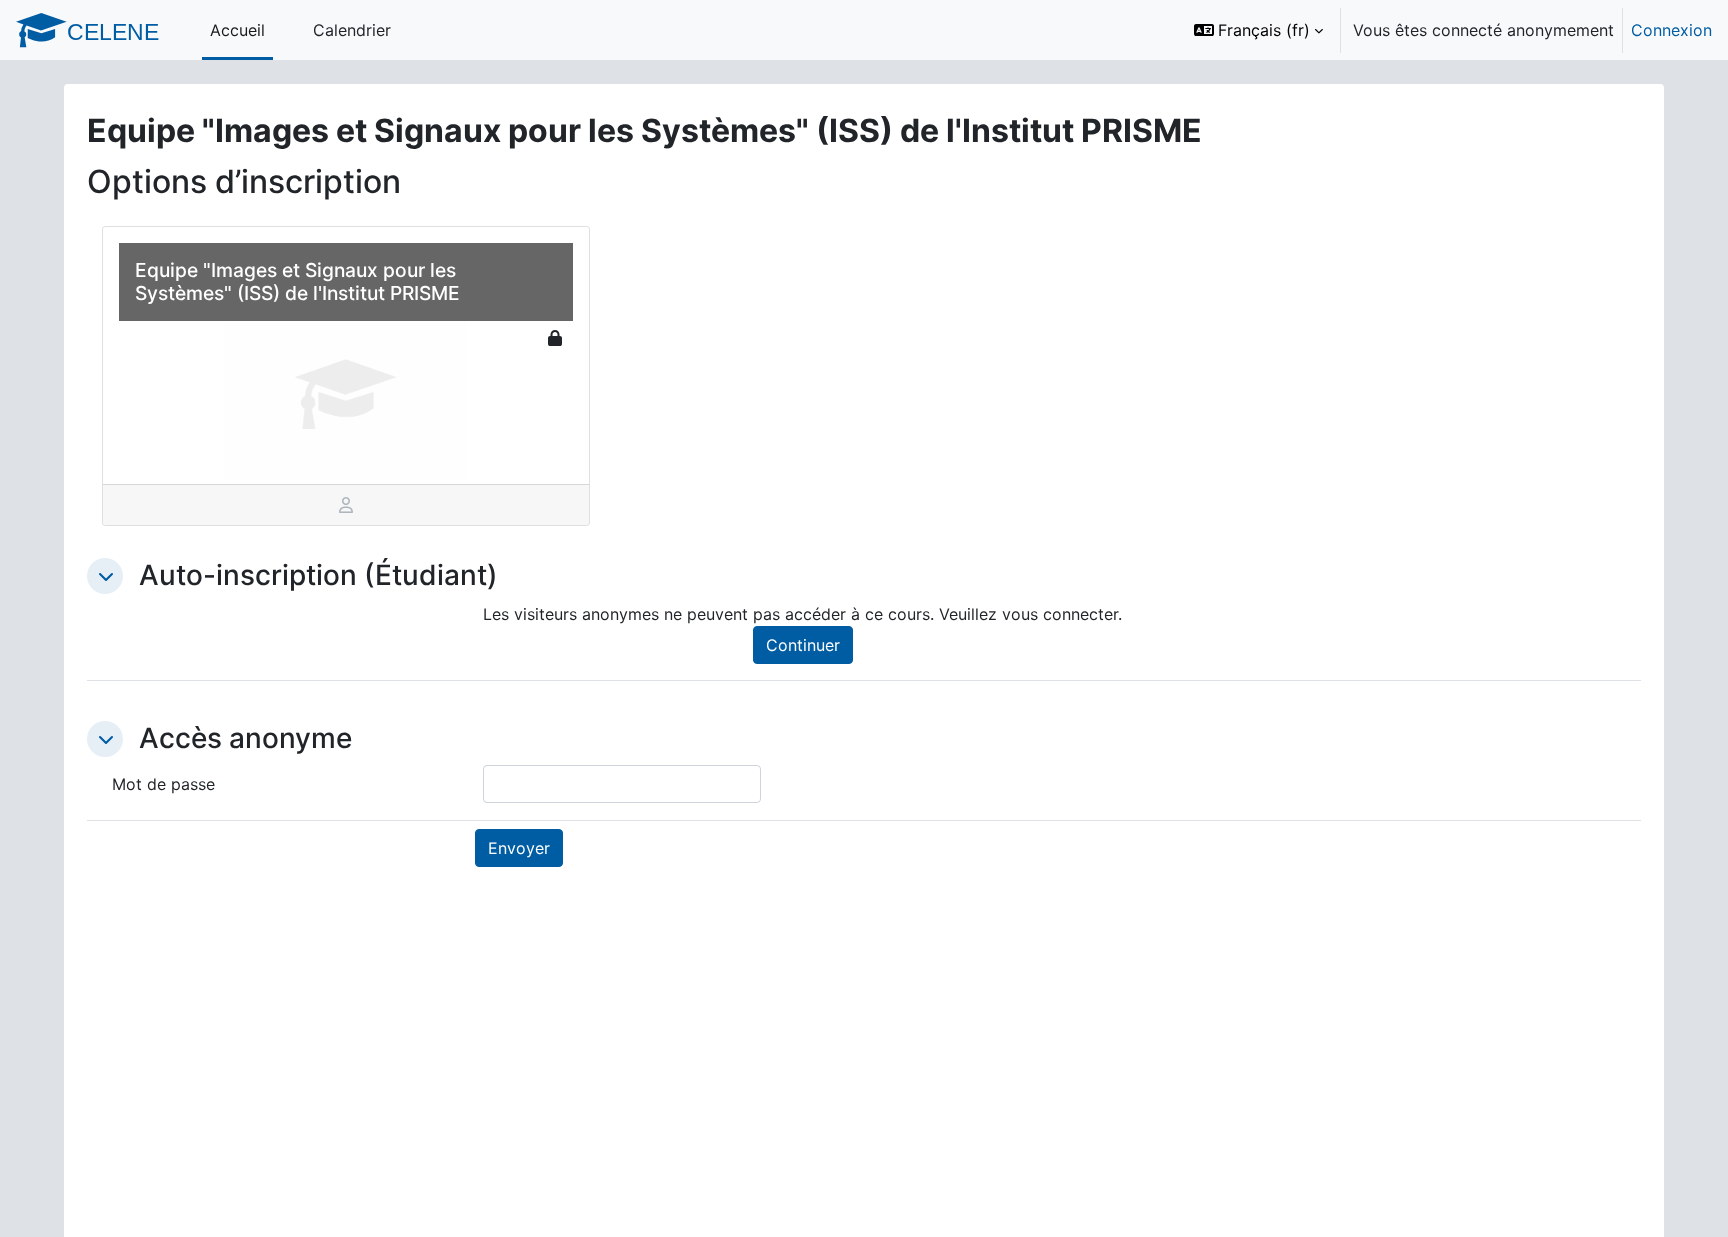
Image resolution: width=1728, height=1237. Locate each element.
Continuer (803, 645)
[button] (1258, 30)
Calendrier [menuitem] (352, 30)
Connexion (1671, 30)
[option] (1446, 30)
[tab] (346, 505)
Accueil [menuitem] (237, 30)
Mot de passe (163, 784)
